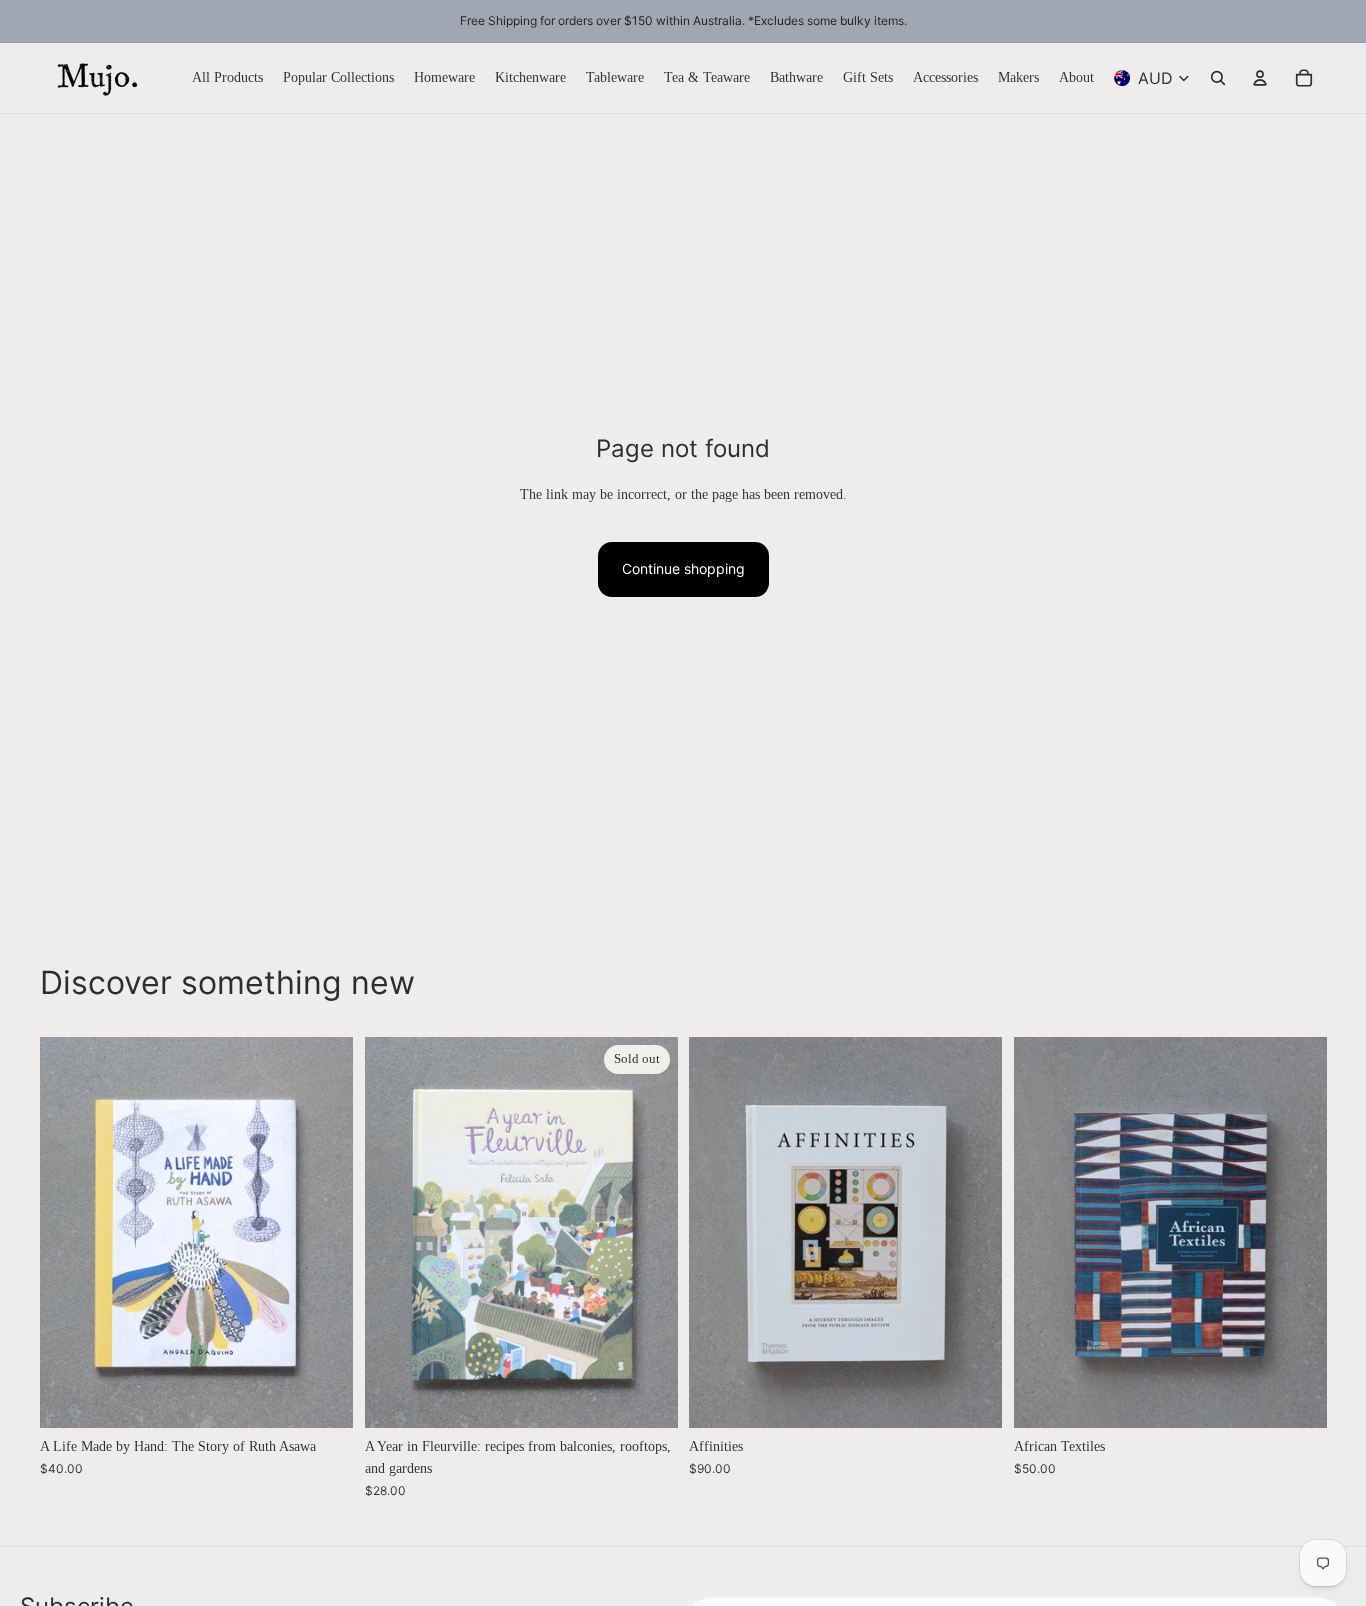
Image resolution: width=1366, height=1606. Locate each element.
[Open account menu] (1260, 78)
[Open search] (1218, 78)
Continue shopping (683, 568)
